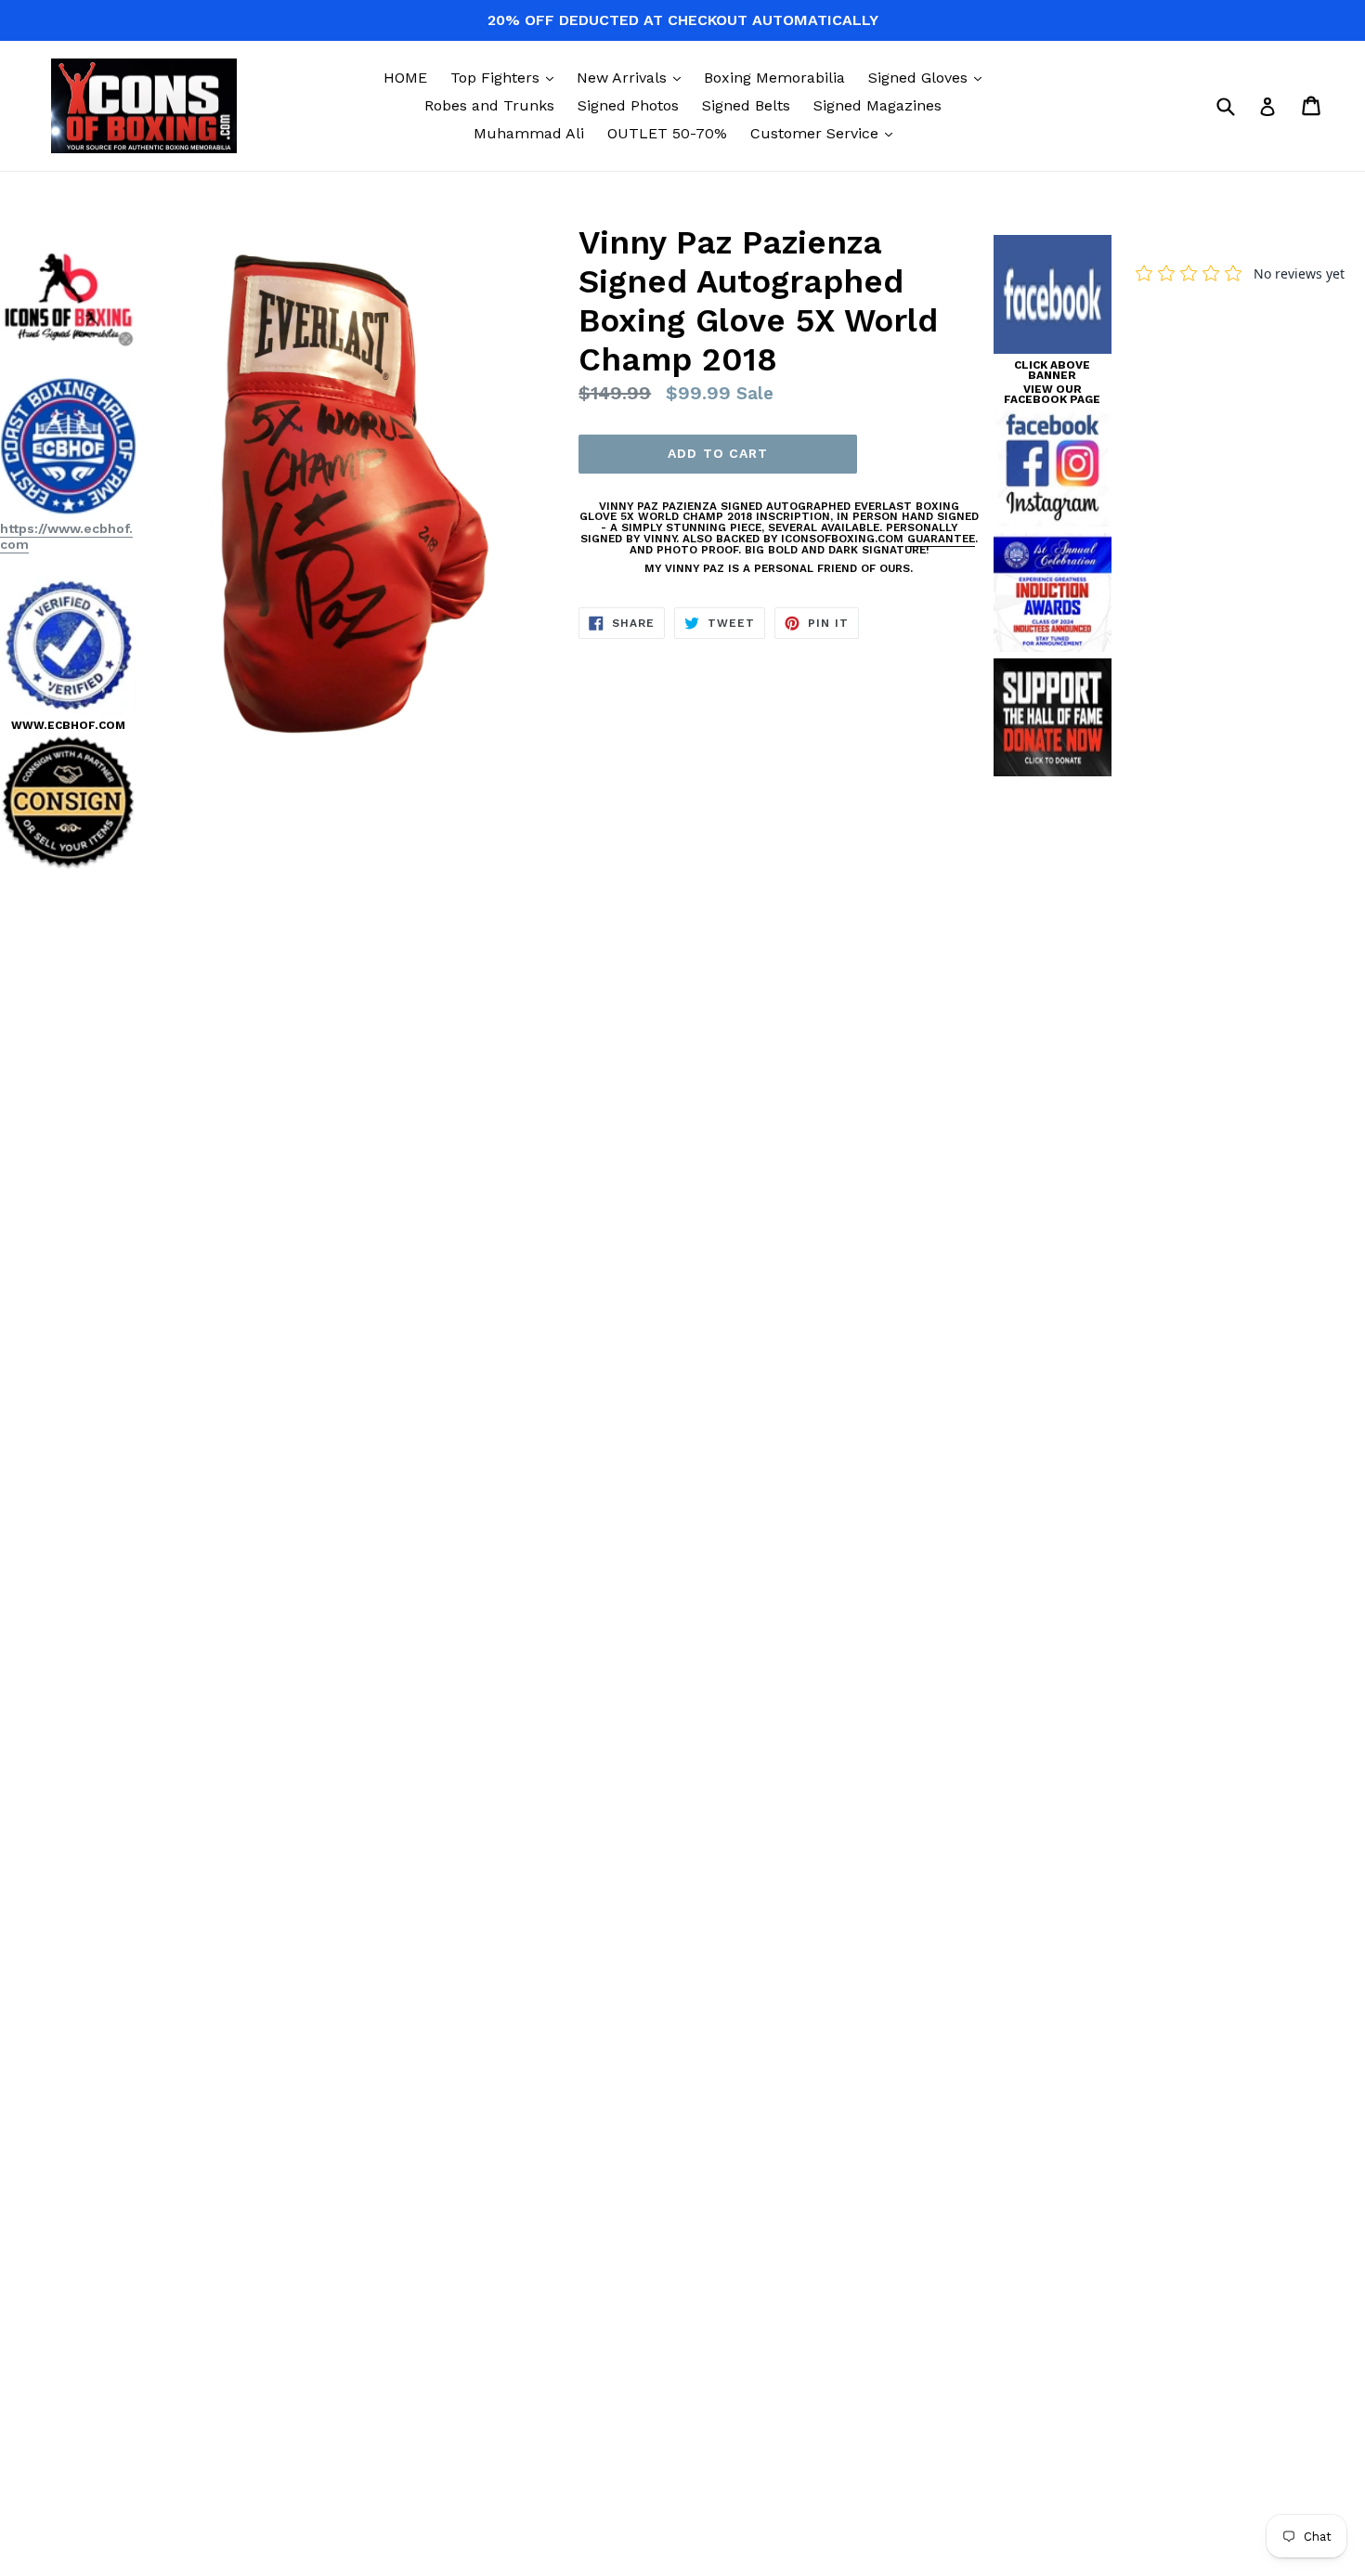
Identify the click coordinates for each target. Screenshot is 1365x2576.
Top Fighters (507, 77)
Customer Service (826, 133)
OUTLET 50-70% (667, 133)
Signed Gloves (929, 77)
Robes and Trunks (489, 105)
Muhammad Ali (529, 133)
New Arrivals (633, 77)
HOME (405, 78)
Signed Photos (628, 105)
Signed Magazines (877, 105)
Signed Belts (746, 105)
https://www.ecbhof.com (66, 536)
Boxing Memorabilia (774, 78)
